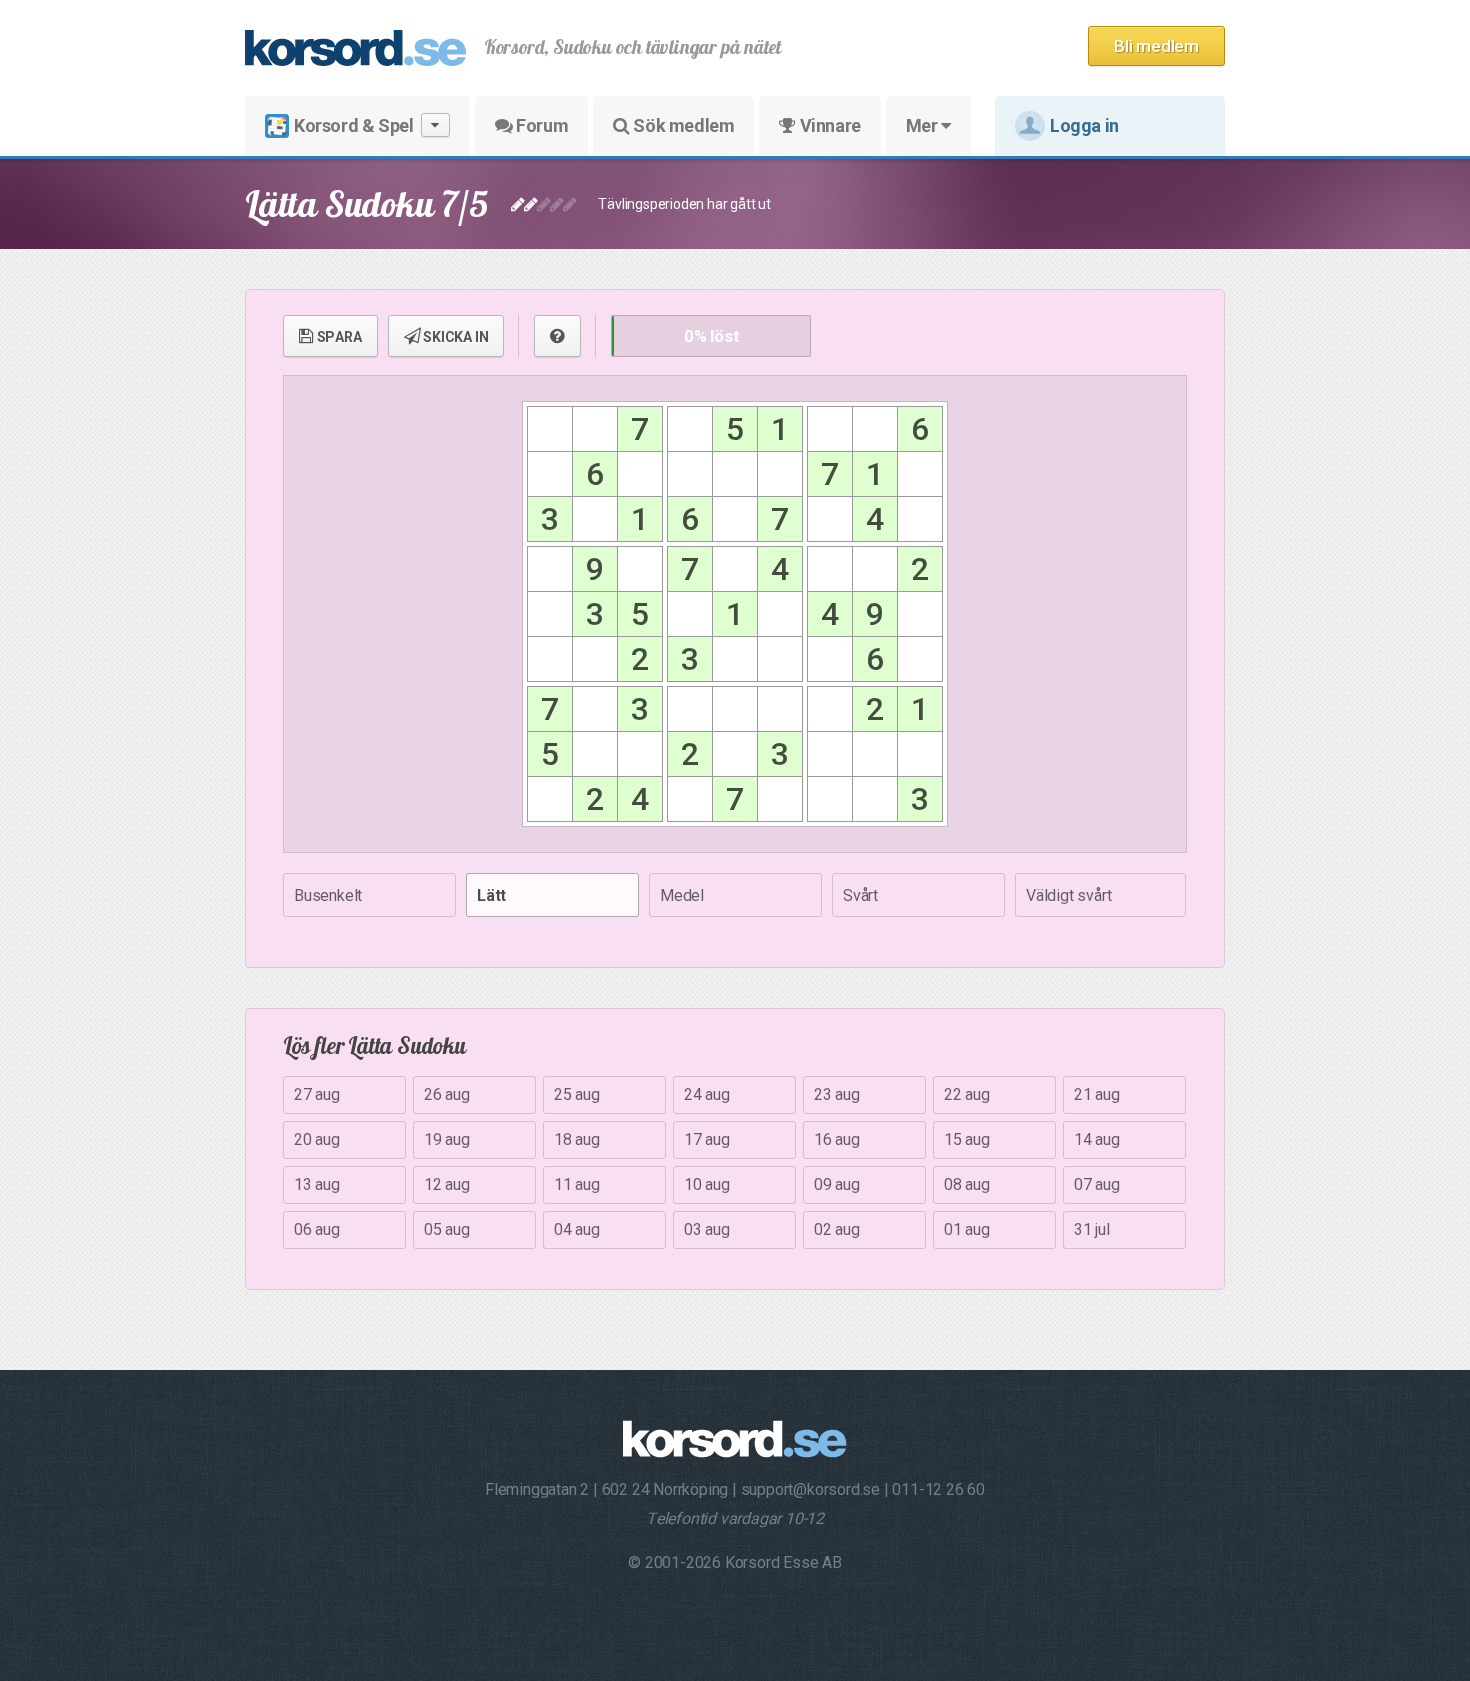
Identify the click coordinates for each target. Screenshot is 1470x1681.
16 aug (837, 1139)
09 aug (837, 1184)
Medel (682, 895)
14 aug (1097, 1139)
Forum (541, 125)
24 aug (707, 1094)
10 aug (707, 1184)
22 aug (967, 1094)
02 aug (837, 1229)
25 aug (577, 1094)
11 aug (577, 1184)
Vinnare (828, 125)
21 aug (1097, 1094)
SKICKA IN (454, 337)
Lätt (491, 895)
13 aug (317, 1184)
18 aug (577, 1139)
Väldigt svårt (1068, 895)
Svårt (860, 895)
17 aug (707, 1139)
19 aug (447, 1139)
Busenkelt (328, 895)
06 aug (317, 1229)
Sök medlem (682, 125)
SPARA (338, 337)
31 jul (1092, 1229)
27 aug (317, 1094)
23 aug (837, 1094)
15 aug (967, 1139)
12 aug (447, 1184)
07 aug (1097, 1184)
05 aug (447, 1229)
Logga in (1084, 125)
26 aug (447, 1094)
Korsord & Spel (353, 125)
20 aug (317, 1139)
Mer (923, 125)
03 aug (707, 1229)
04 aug (577, 1229)
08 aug (967, 1184)
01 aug (967, 1229)
